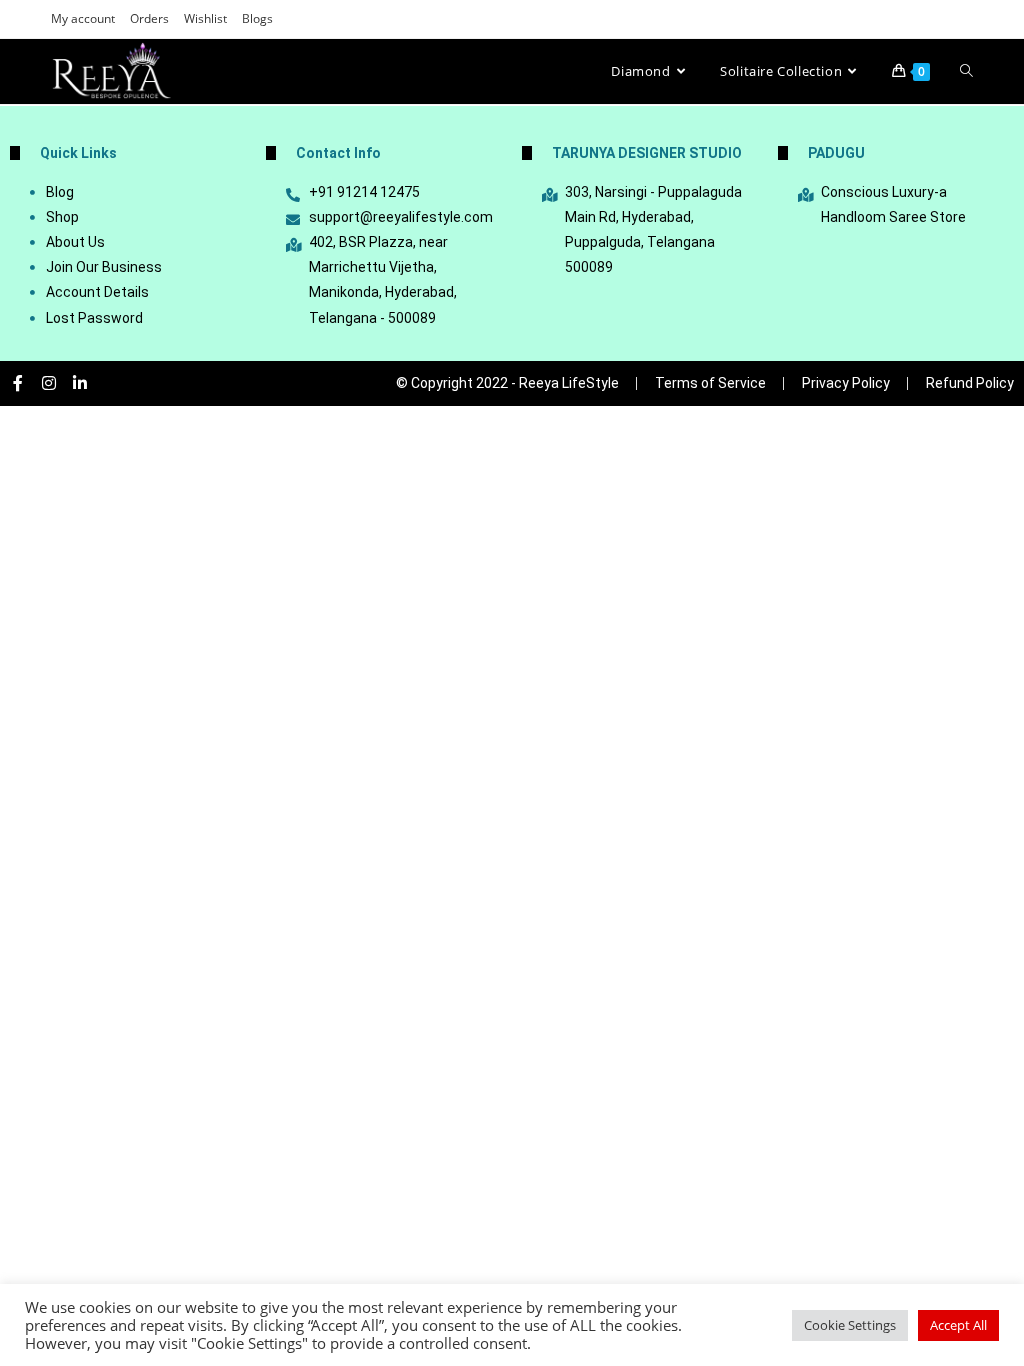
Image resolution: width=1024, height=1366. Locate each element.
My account (83, 18)
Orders (149, 18)
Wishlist (205, 18)
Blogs (257, 18)
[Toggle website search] (966, 71)
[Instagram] (49, 383)
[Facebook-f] (18, 383)
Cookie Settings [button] (850, 1325)
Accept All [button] (958, 1325)
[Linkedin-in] (80, 383)
